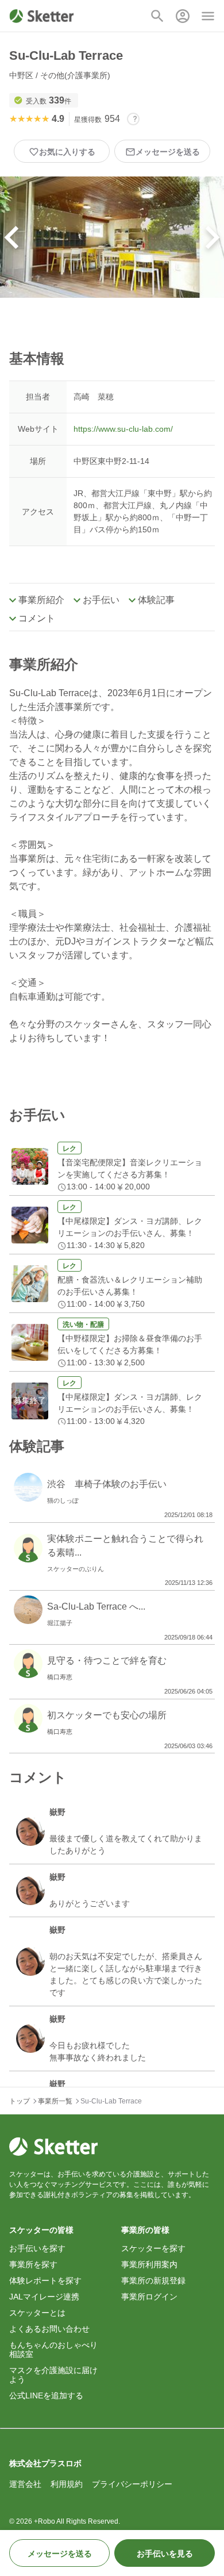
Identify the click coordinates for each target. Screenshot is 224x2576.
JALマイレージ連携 (44, 2297)
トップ (20, 2101)
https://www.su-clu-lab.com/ (123, 429)
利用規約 (67, 2484)
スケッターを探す (153, 2248)
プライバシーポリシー (132, 2484)
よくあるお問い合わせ (49, 2329)
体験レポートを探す (45, 2281)
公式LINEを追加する (46, 2395)
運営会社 (25, 2484)
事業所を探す (33, 2264)
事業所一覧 (55, 2101)
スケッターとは (37, 2313)
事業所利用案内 (149, 2264)
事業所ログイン (149, 2297)
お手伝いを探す (37, 2248)
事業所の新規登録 (153, 2281)
